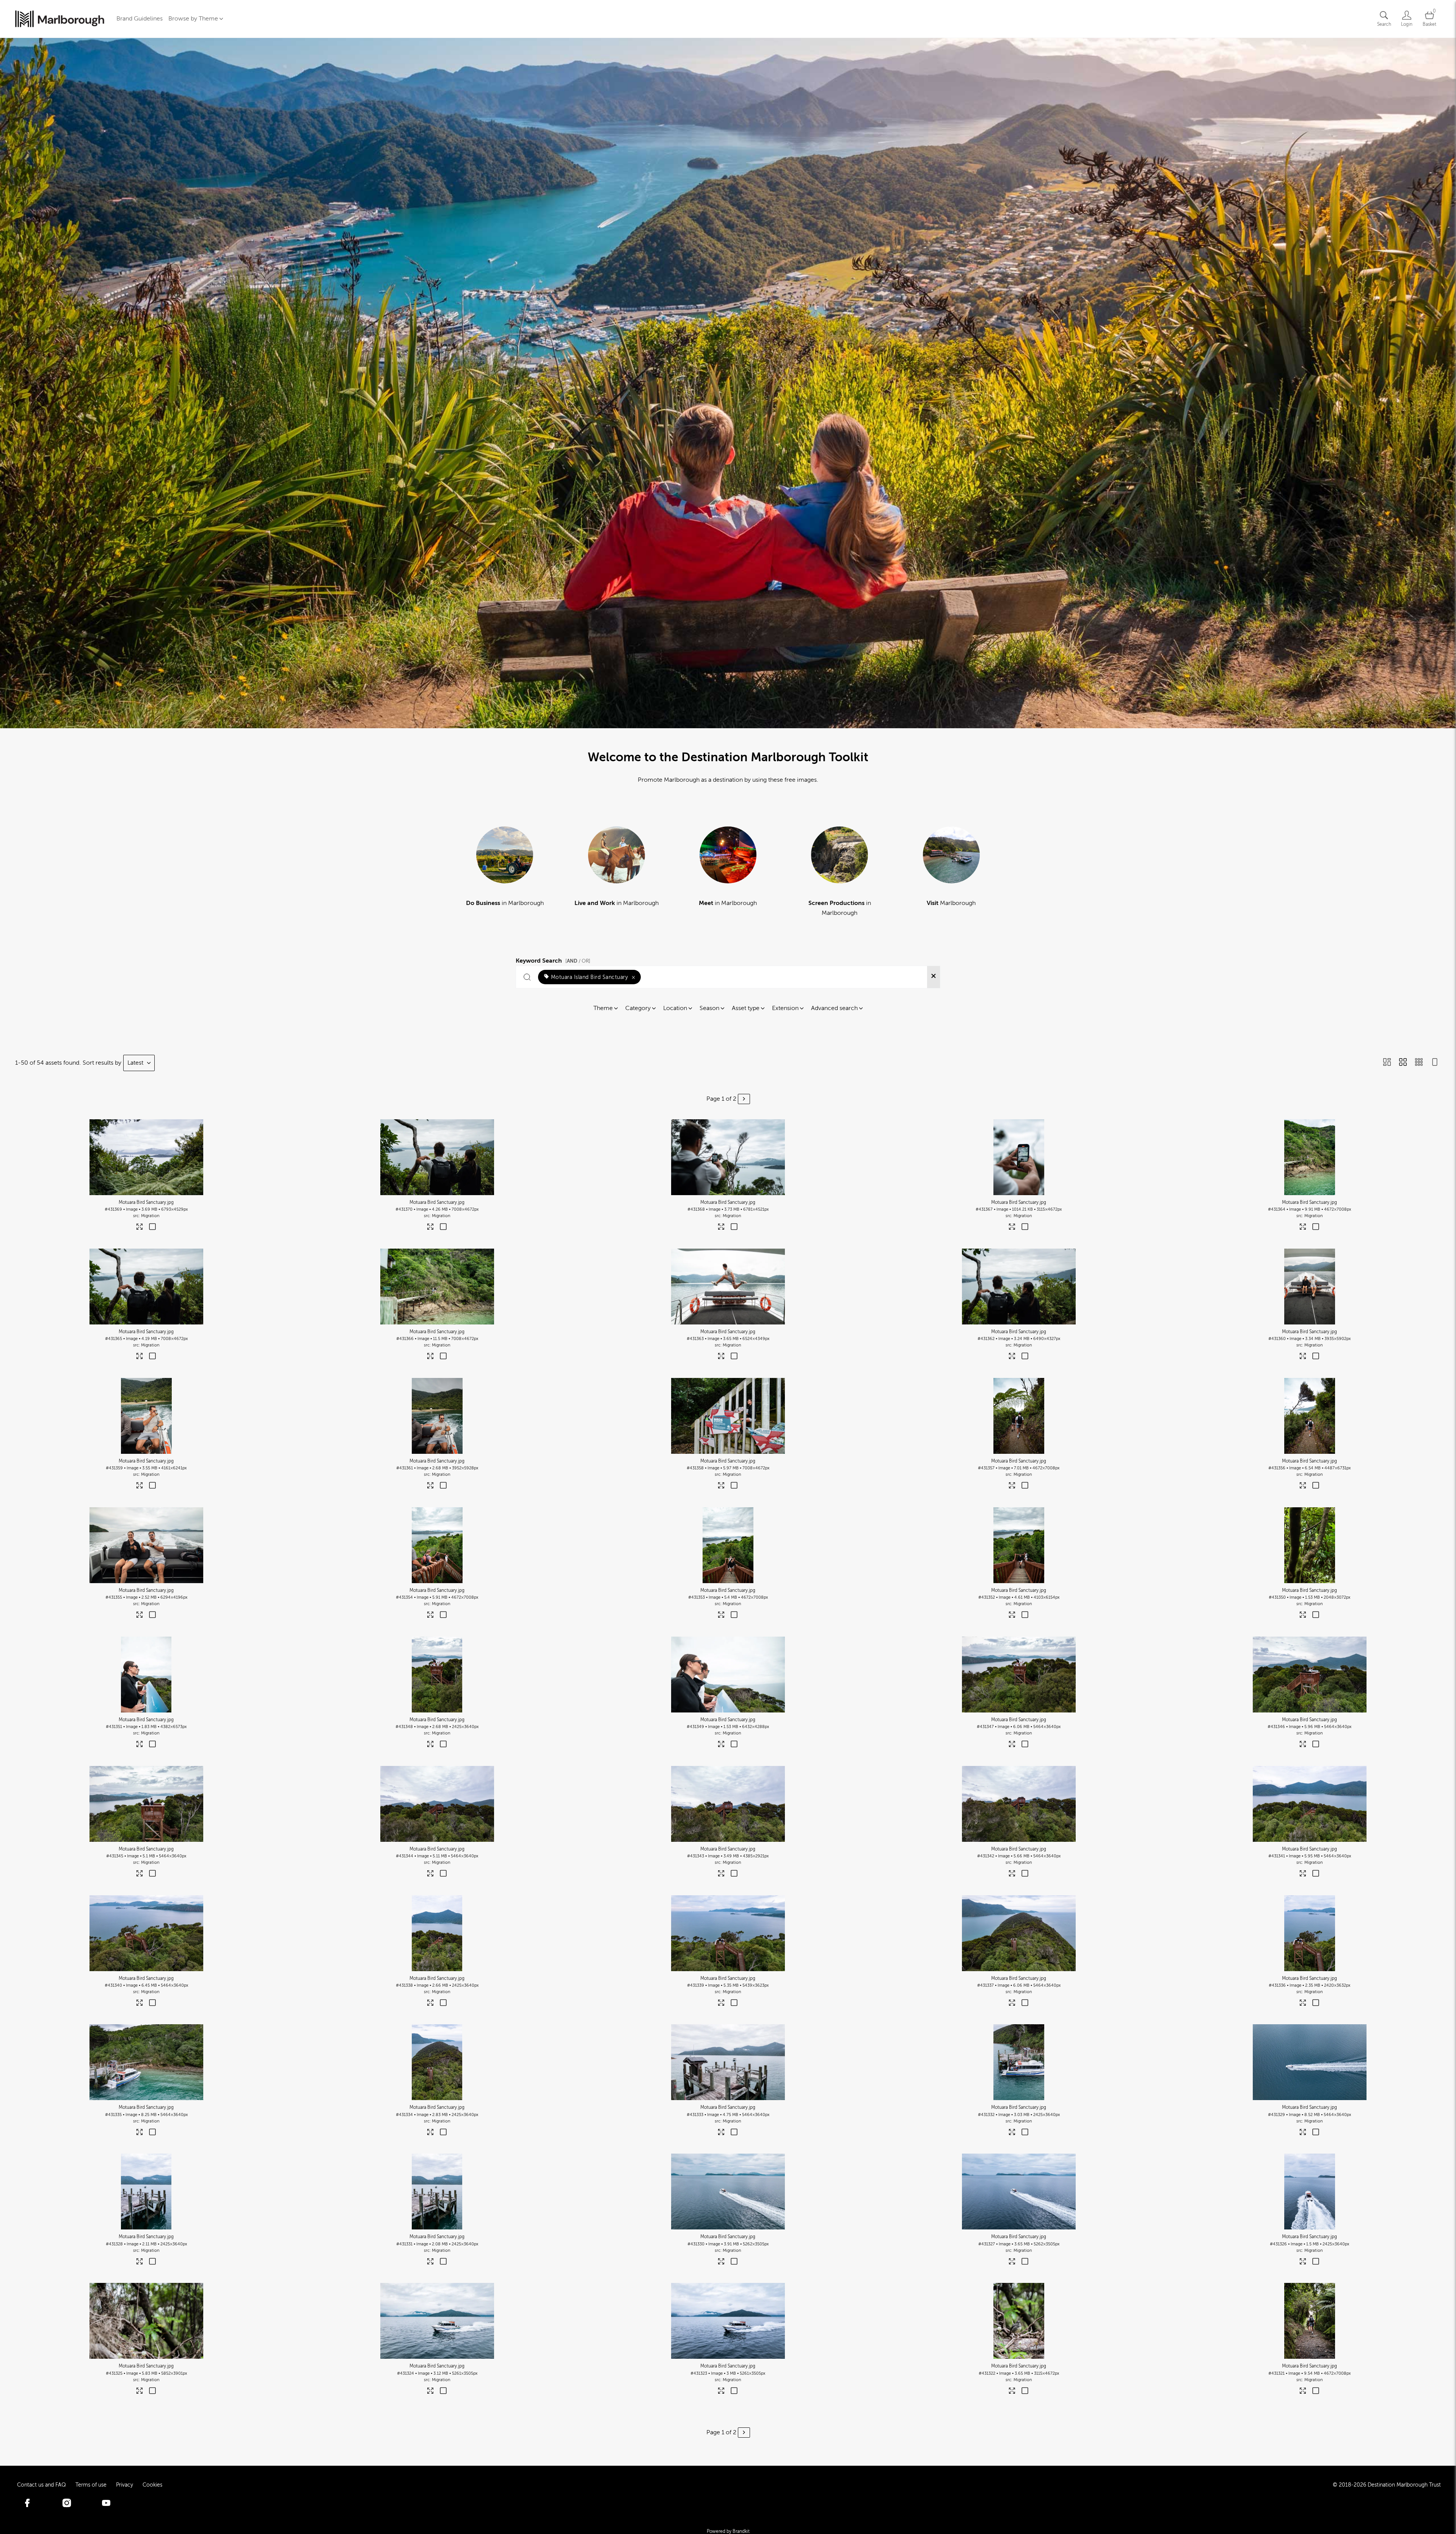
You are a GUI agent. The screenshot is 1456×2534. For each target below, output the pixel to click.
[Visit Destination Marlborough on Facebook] (27, 2505)
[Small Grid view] (1419, 1063)
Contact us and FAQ (42, 2485)
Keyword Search (553, 960)
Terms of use (91, 2485)
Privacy (125, 2485)
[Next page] (744, 1099)
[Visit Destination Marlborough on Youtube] (106, 2505)
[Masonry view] (1387, 1063)
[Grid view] (1403, 1063)
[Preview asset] (146, 1157)
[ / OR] (578, 961)
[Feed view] (1435, 1063)
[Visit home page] (60, 19)
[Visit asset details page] (140, 1228)
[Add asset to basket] (153, 1227)
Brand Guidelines (140, 19)
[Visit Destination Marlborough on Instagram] (67, 2505)
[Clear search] (934, 977)
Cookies (152, 2485)
